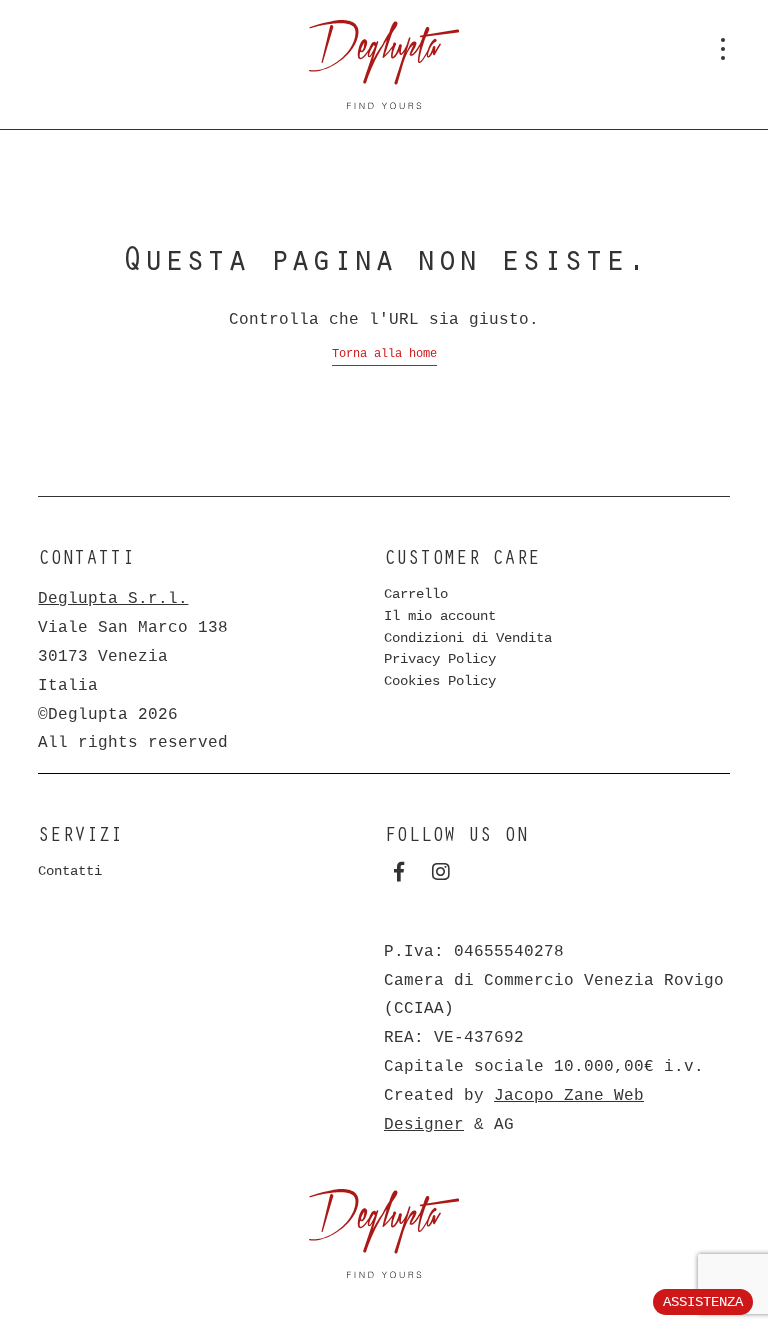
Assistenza (703, 1302)
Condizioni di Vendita (468, 638)
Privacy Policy (440, 659)
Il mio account (440, 616)
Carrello (416, 594)
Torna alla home (384, 354)
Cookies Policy (440, 681)
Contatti (70, 871)
